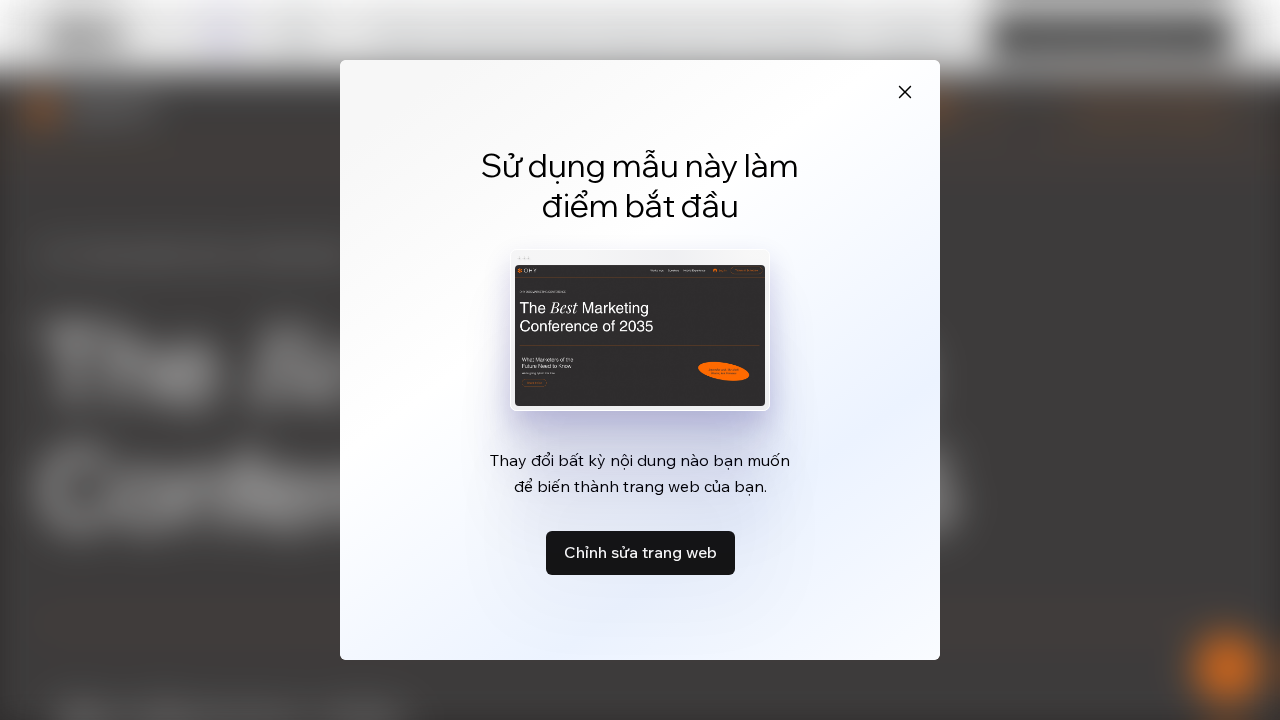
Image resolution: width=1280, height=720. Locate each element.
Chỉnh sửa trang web (640, 552)
